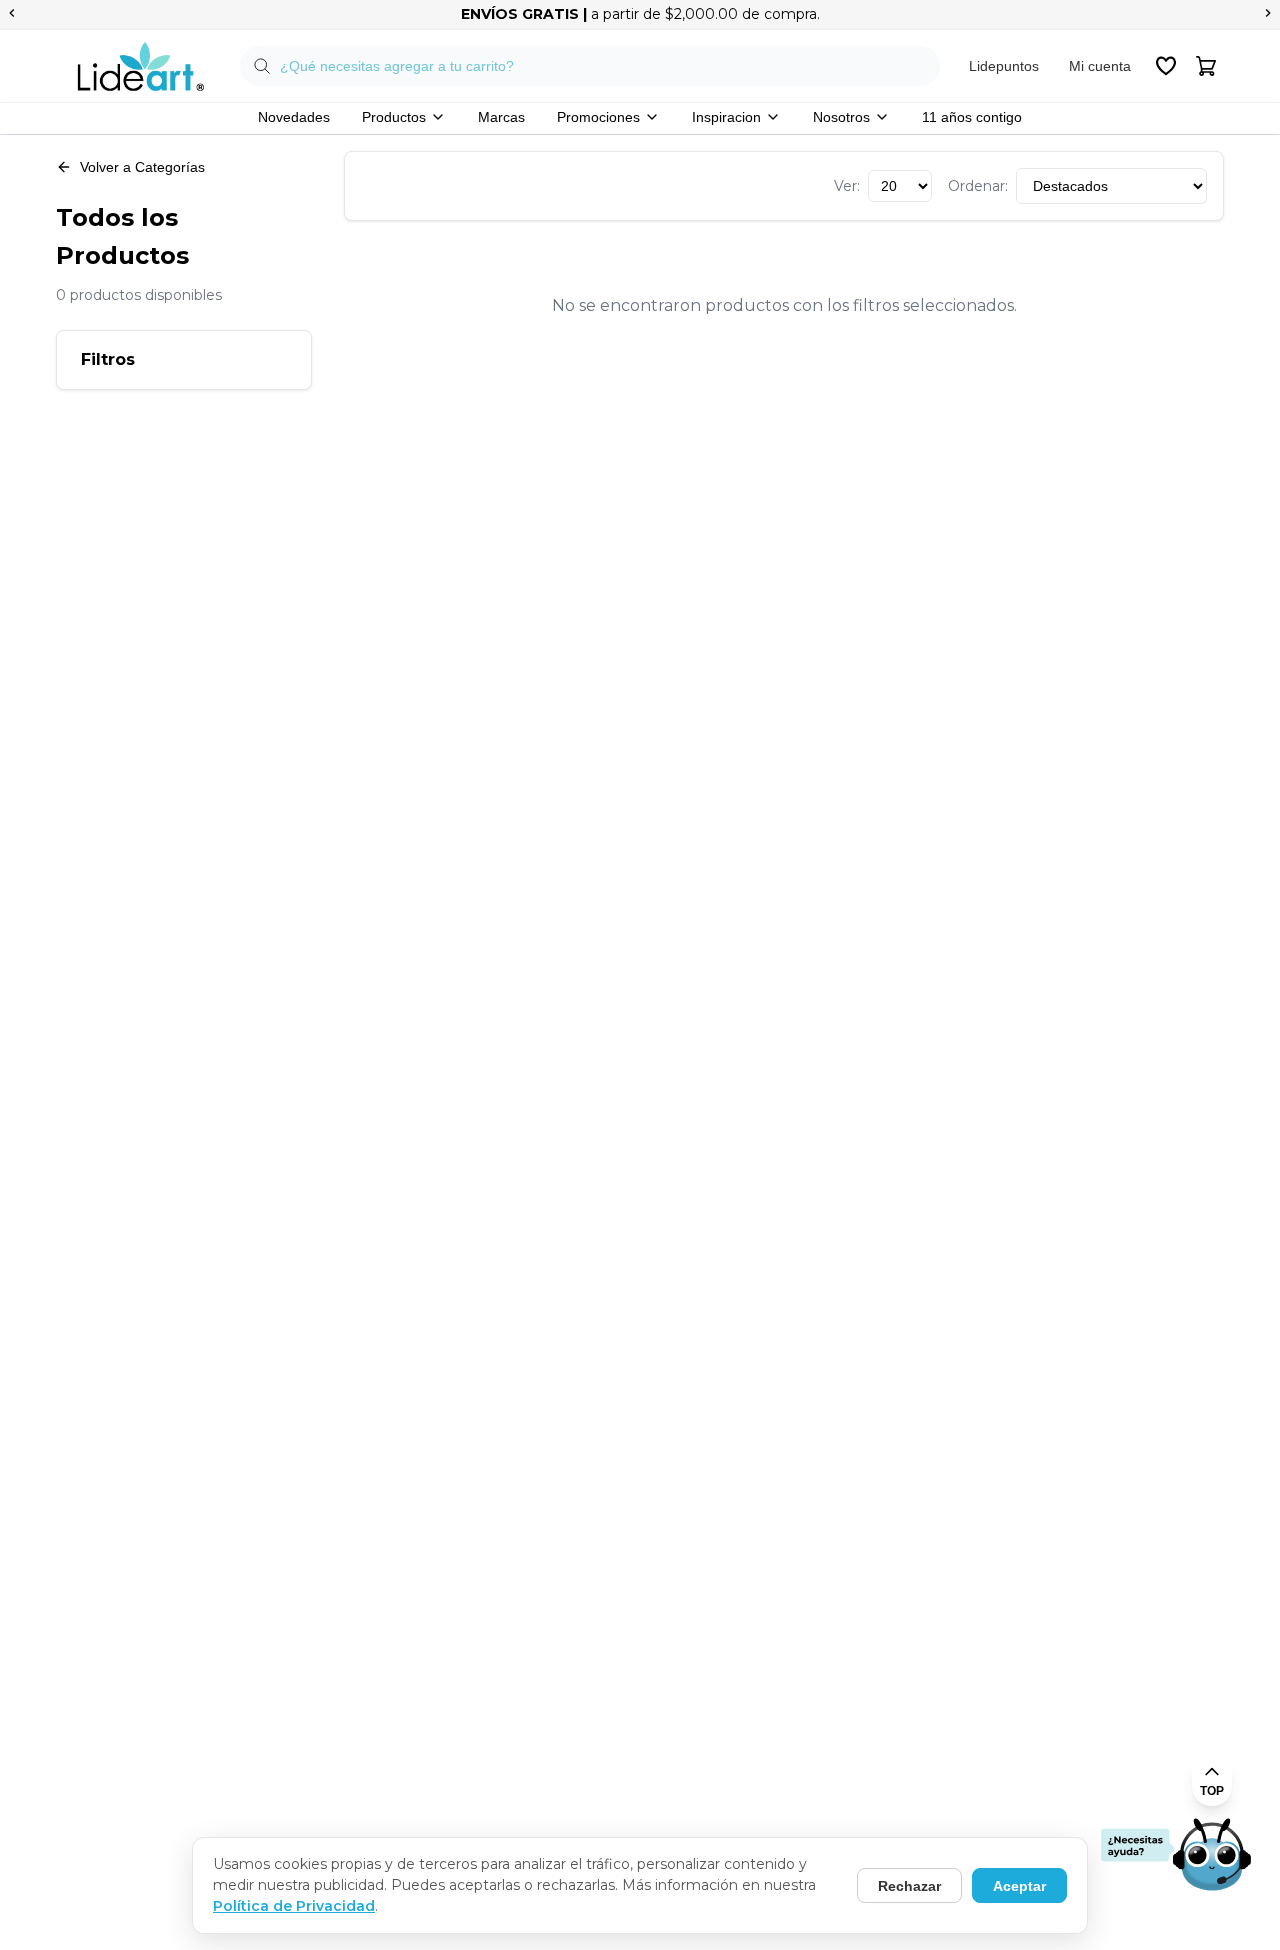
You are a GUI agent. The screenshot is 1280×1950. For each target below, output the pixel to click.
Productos (394, 117)
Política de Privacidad (294, 1906)
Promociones (598, 117)
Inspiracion (726, 117)
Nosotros (841, 117)
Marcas (501, 117)
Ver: (847, 186)
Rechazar (909, 1886)
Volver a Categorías (142, 167)
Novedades (294, 117)
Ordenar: (978, 186)
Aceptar (1019, 1886)
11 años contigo (972, 117)
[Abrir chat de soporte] (1176, 1856)
